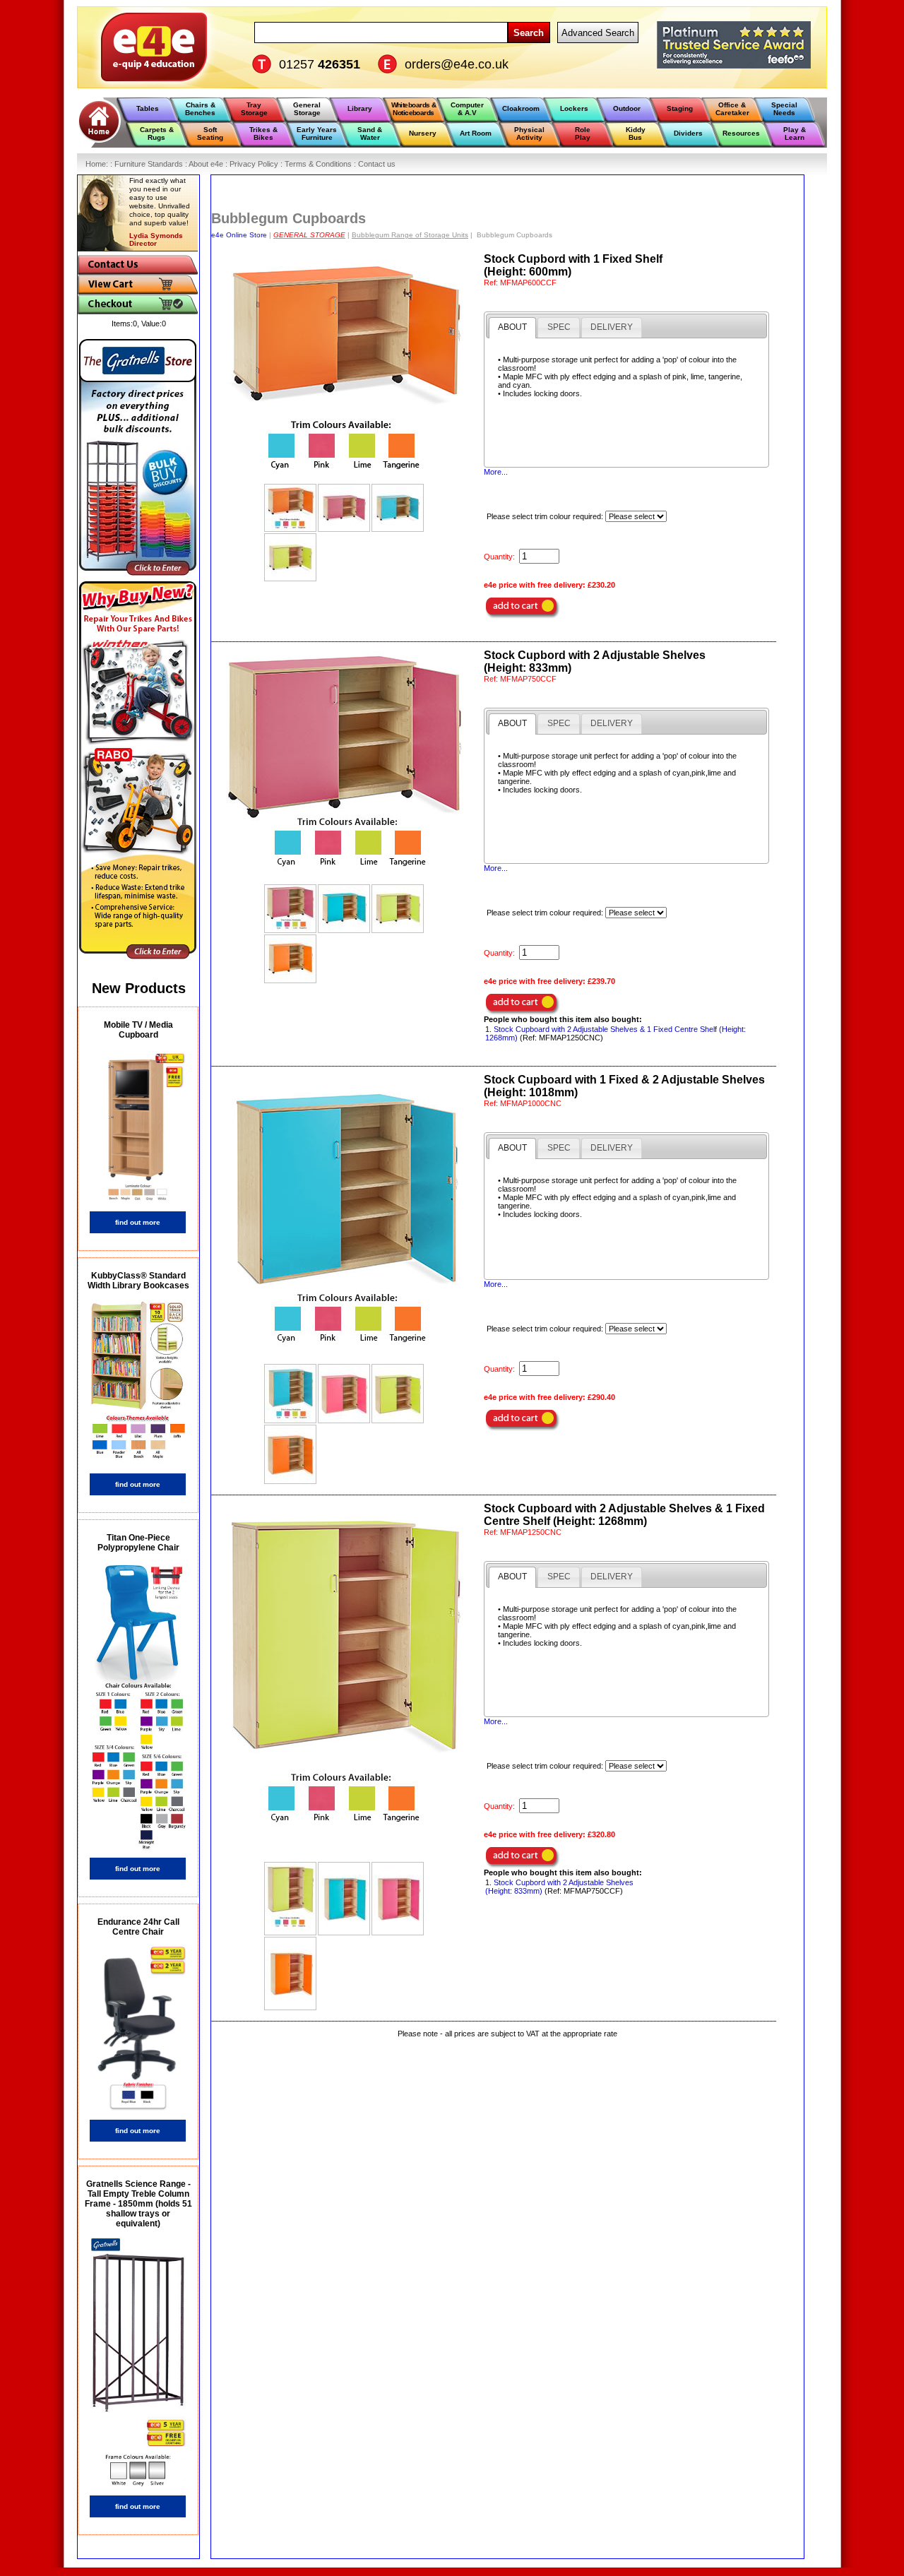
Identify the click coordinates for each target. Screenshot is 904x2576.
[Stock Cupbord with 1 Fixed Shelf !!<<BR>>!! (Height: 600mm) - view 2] (344, 508)
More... (496, 472)
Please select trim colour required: (546, 516)
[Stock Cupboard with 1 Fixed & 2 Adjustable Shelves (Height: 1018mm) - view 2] (344, 1394)
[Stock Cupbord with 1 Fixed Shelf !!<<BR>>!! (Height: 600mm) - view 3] (398, 508)
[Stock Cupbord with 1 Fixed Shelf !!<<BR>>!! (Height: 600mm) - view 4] (290, 557)
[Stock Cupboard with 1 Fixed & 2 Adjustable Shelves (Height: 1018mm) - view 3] (398, 1394)
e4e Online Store (239, 235)
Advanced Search (598, 33)
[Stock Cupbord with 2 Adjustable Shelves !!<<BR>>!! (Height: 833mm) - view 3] (398, 909)
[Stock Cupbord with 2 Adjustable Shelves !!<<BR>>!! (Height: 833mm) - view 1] (290, 909)
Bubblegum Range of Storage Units (410, 235)
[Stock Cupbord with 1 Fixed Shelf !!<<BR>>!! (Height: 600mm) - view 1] (290, 508)
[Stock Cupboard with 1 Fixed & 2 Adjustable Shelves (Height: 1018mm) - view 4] (290, 1454)
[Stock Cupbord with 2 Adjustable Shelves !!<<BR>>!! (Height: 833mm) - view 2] (344, 909)
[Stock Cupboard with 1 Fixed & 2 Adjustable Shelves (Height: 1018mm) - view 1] (290, 1394)
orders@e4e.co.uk (457, 64)
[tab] (512, 328)
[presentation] (512, 328)
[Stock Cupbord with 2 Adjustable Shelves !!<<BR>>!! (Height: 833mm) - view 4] (290, 959)
